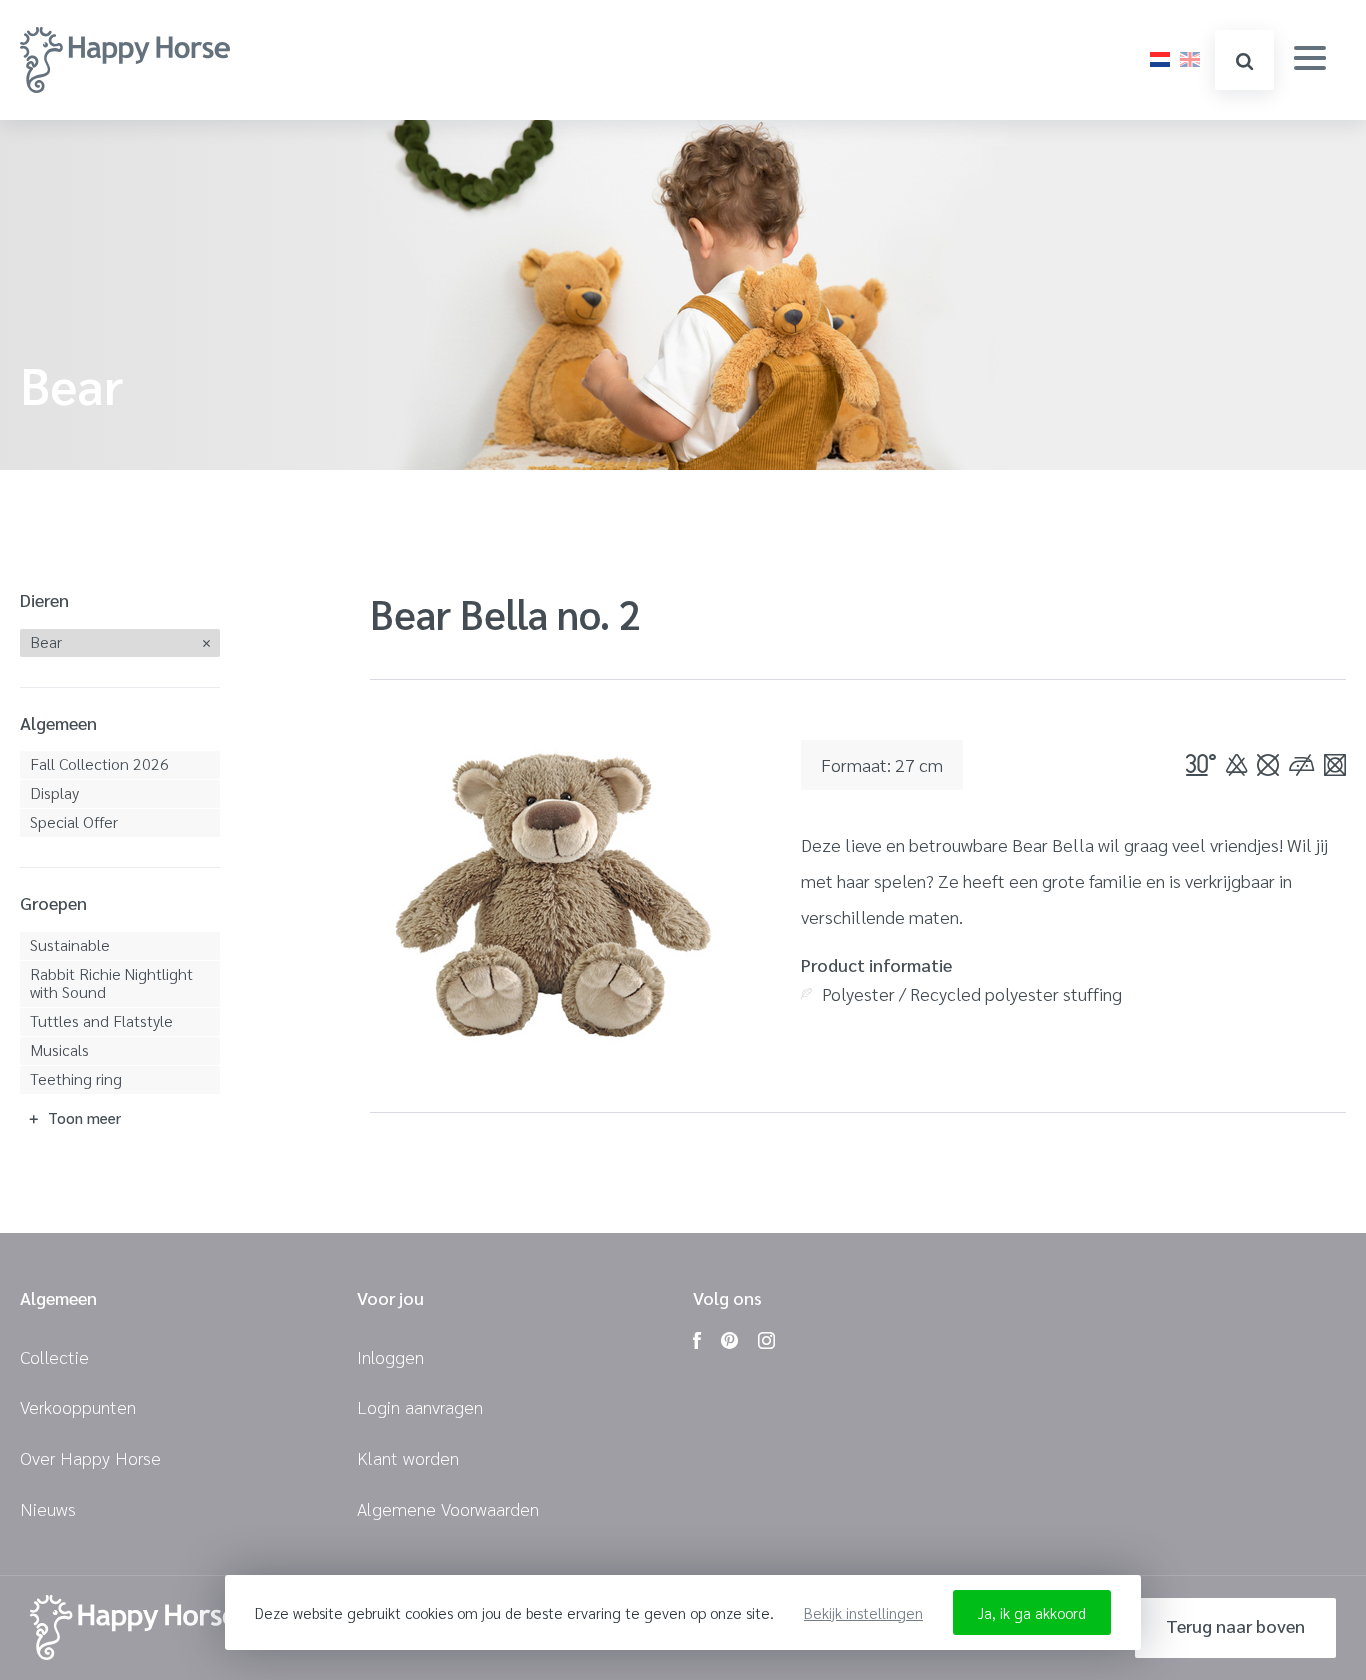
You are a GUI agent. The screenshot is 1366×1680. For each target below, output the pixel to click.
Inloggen (390, 1356)
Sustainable (70, 944)
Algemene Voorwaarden (448, 1508)
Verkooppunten (78, 1406)
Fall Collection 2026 (99, 763)
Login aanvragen (420, 1406)
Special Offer (74, 821)
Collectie (54, 1356)
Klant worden (408, 1457)
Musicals (59, 1049)
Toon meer (84, 1117)
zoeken (1244, 60)
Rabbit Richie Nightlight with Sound (111, 982)
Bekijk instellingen (863, 1612)
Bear (46, 641)
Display (54, 792)
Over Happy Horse (90, 1457)
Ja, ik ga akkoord (1032, 1612)
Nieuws (48, 1508)
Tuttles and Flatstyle (101, 1020)
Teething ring (76, 1078)
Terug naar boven (1235, 1625)
